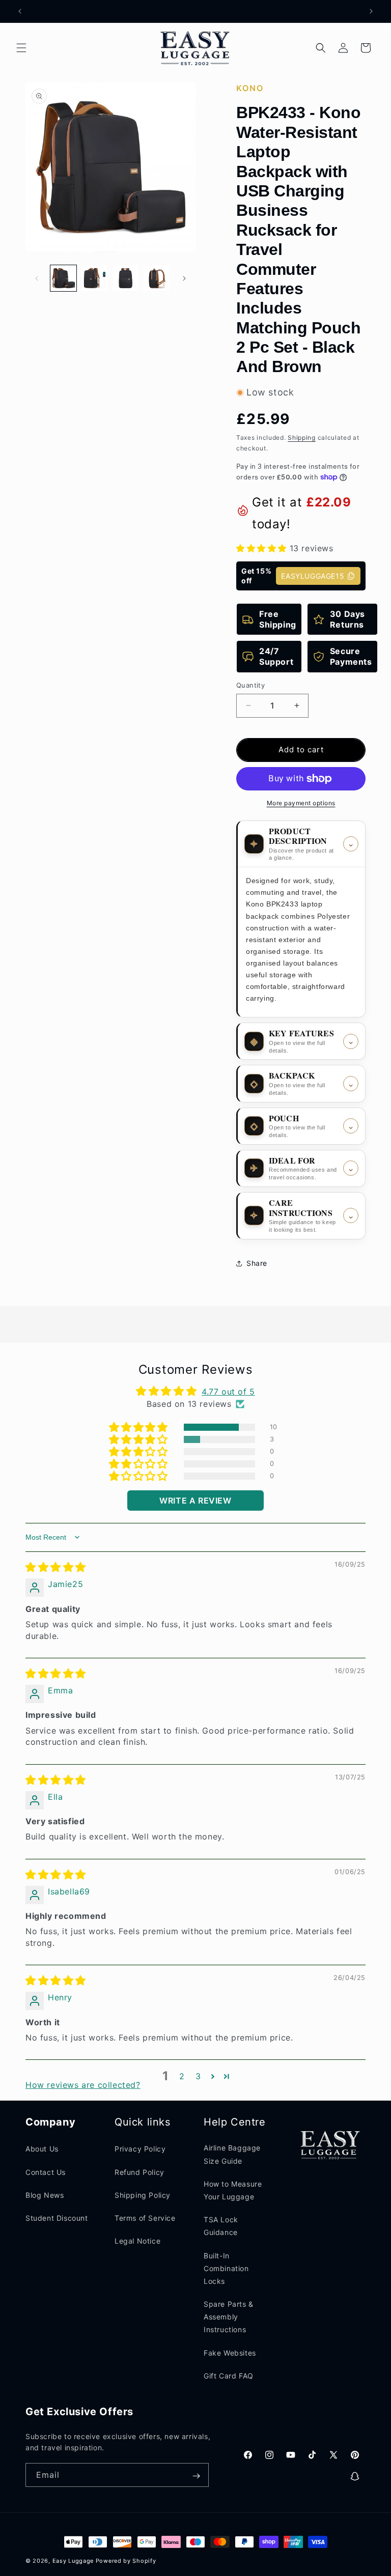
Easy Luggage (73, 2561)
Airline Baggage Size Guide (232, 2154)
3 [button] (198, 2076)
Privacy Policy (140, 2149)
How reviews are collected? (83, 2085)
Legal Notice (137, 2241)
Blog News (45, 2195)
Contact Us (46, 2172)
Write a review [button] (195, 1501)
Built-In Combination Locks (226, 2268)
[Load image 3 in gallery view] (125, 278)
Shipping (302, 437)
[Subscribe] (196, 2476)
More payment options (301, 803)
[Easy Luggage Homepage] (196, 48)
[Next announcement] (371, 11)
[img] (56, 1568)
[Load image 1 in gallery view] (63, 278)
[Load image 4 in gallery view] (157, 278)
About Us (42, 2149)
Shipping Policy (143, 2195)
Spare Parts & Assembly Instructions (229, 2317)
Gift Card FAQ (229, 2376)
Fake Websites (230, 2353)
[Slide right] (184, 278)
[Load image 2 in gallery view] (94, 278)
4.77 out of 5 (228, 1392)
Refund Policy (139, 2172)
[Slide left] (37, 278)
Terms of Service (145, 2218)
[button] (21, 48)
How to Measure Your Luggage (233, 2190)
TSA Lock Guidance (221, 2226)
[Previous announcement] (20, 11)
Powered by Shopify (126, 2561)
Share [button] (257, 1263)
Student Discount (57, 2218)
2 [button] (182, 2076)
